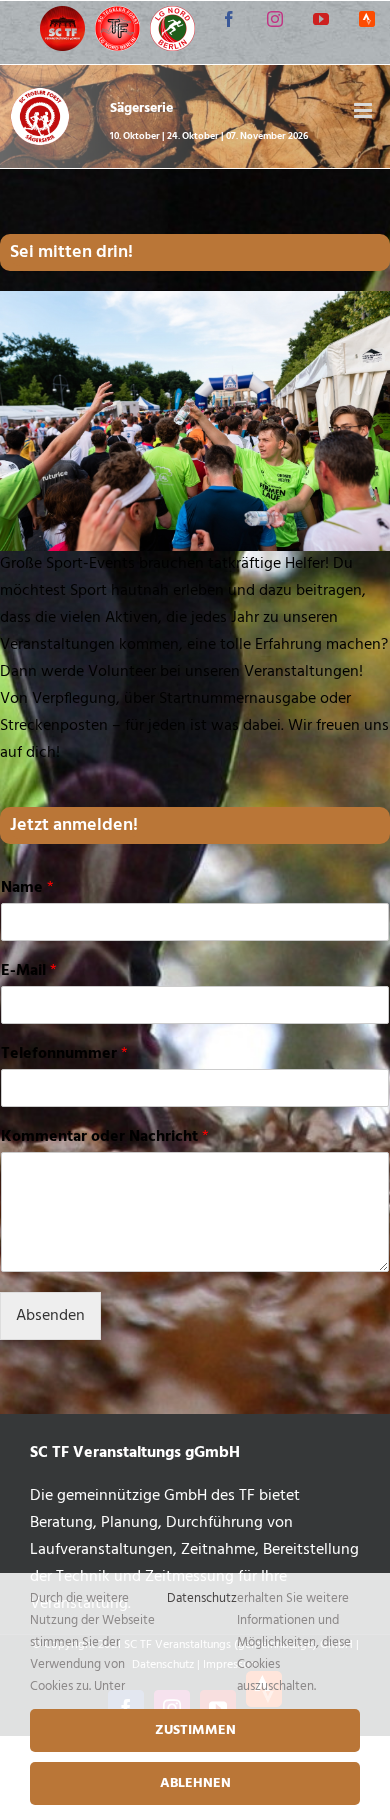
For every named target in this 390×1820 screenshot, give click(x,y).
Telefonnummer (64, 1054)
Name (27, 888)
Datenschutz (202, 1598)
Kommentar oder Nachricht (105, 1137)
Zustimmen (195, 1730)
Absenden (50, 1316)
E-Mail (29, 971)
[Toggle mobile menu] (364, 110)
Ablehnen (195, 1783)
